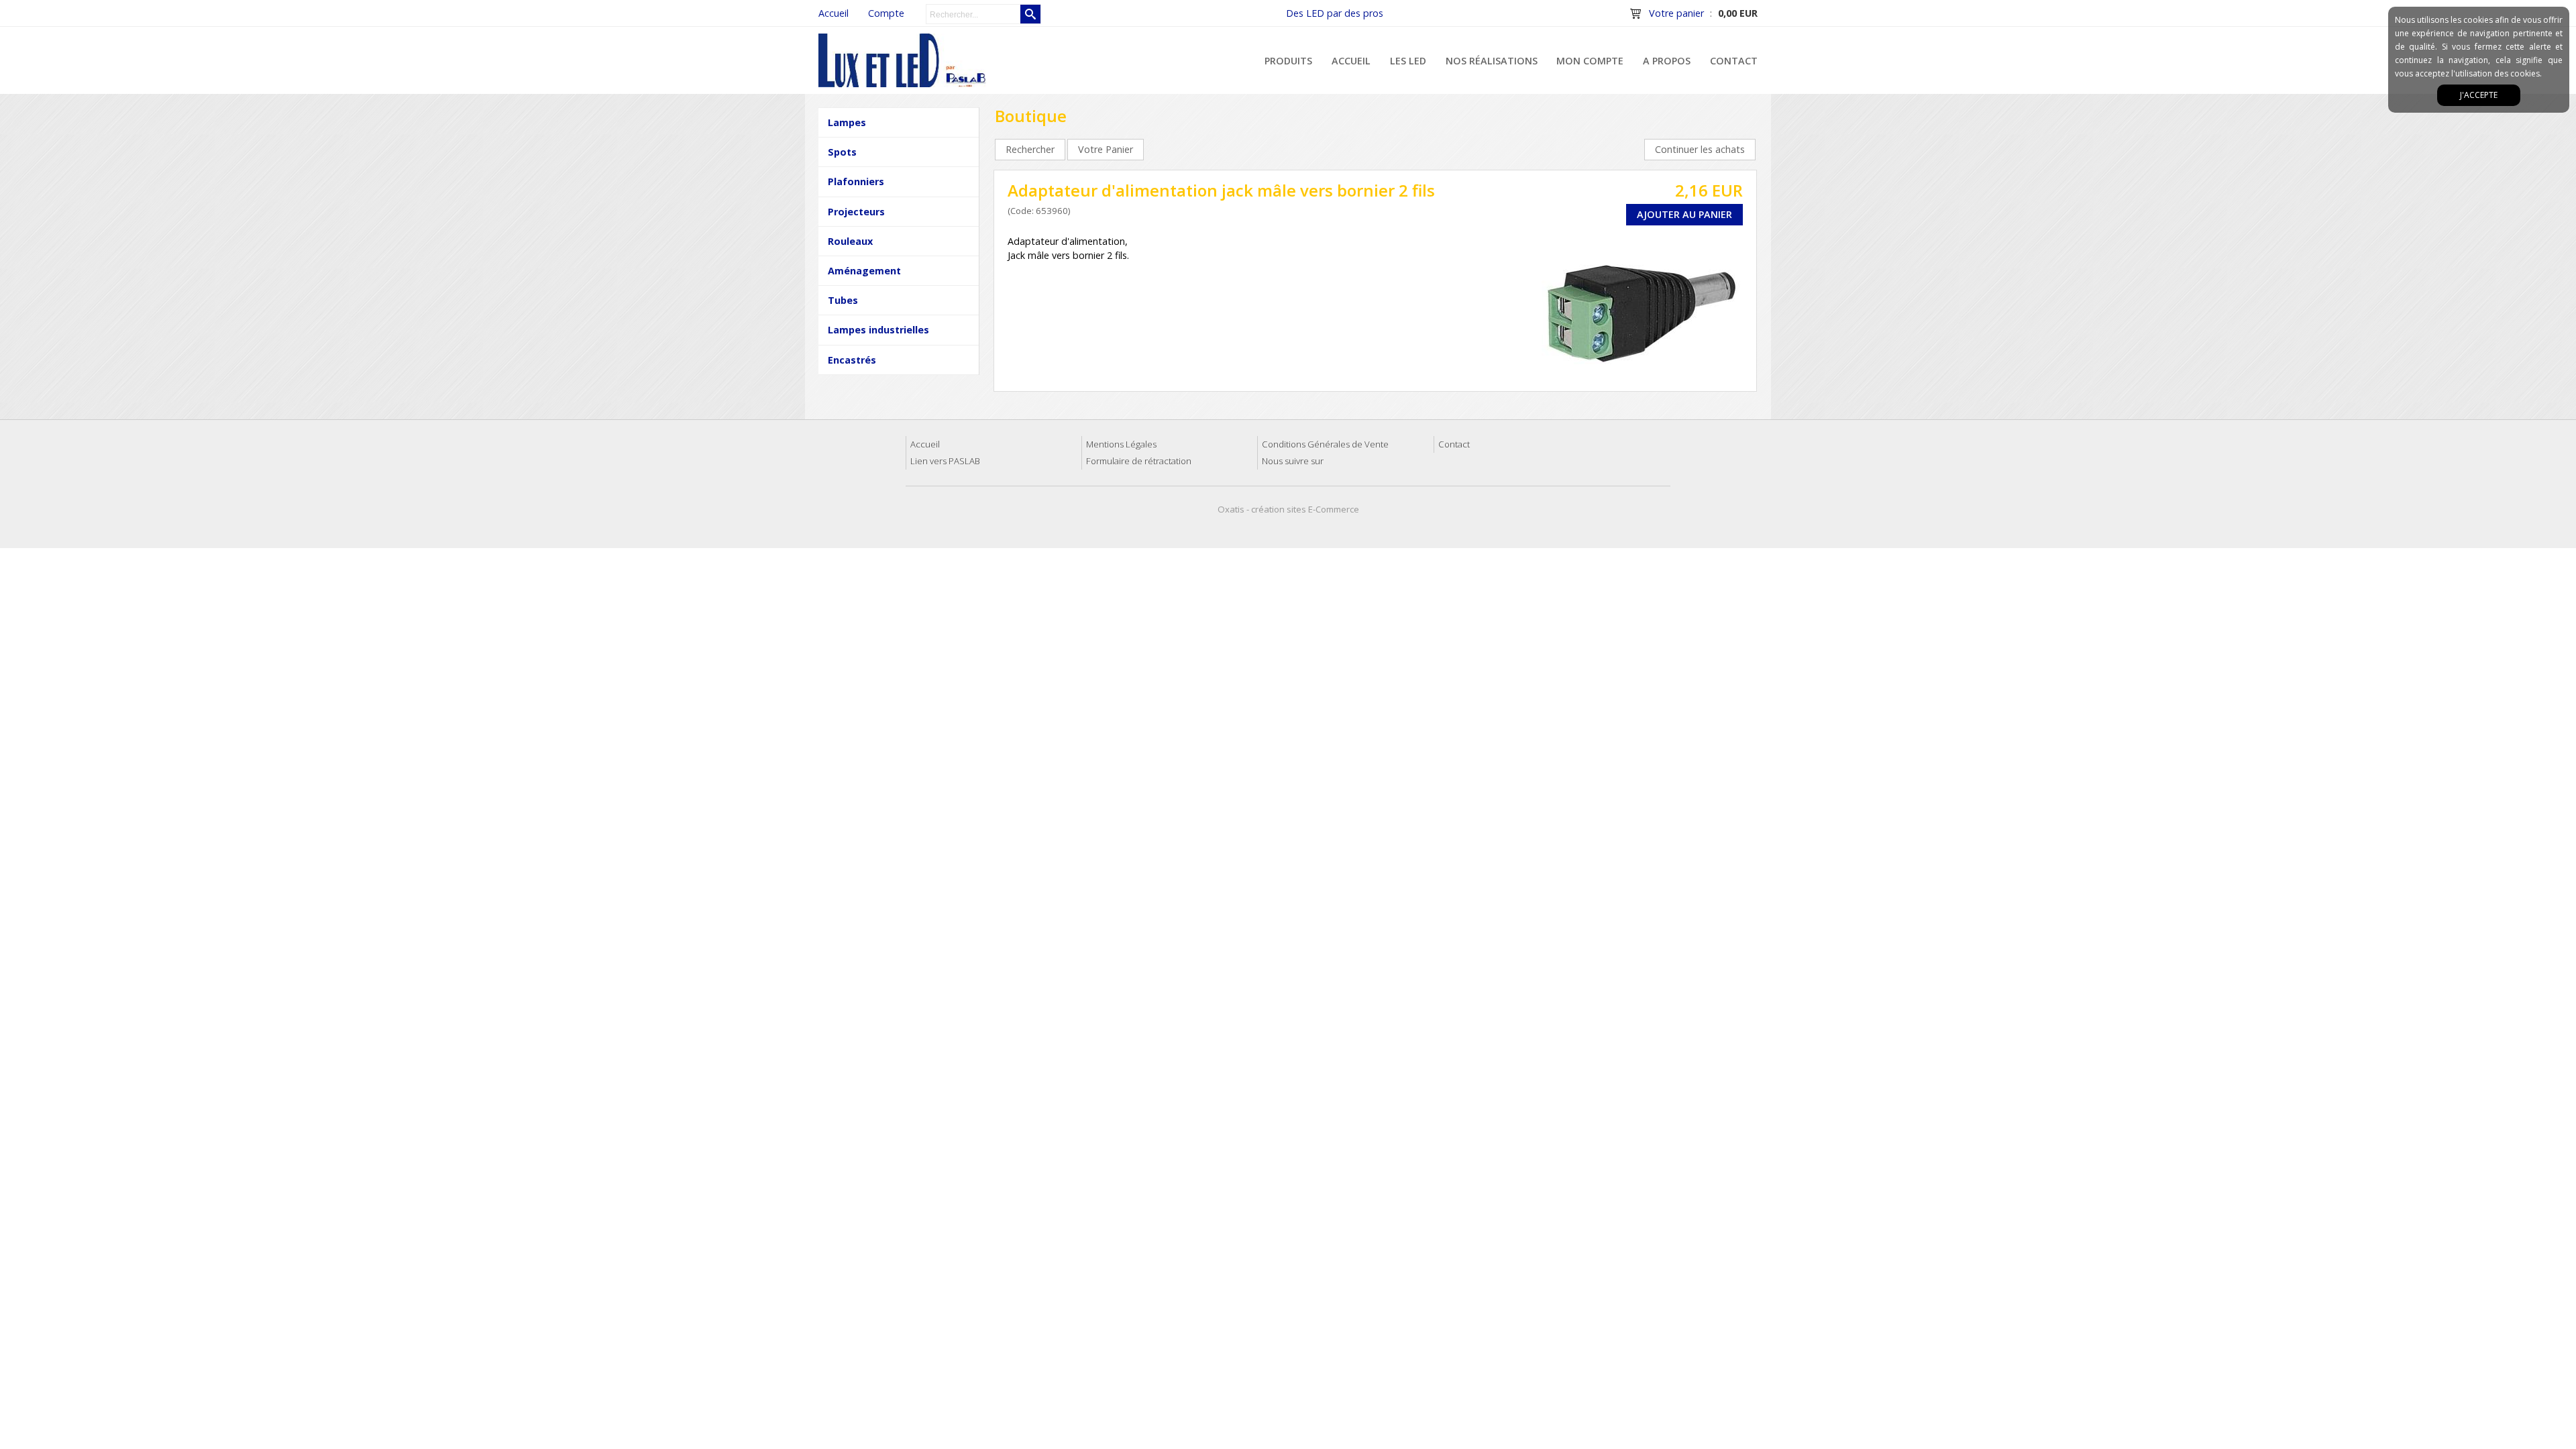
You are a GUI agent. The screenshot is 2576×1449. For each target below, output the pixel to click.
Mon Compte (1590, 61)
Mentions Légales (1121, 444)
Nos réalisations (1492, 61)
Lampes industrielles (878, 330)
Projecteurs (856, 212)
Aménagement (864, 271)
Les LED (1408, 61)
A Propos (1667, 61)
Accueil (1351, 61)
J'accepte (2479, 95)
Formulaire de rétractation (1139, 461)
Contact (1734, 61)
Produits (1288, 61)
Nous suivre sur (1293, 461)
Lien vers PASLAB (945, 461)
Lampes (847, 122)
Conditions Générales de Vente (1325, 444)
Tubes (843, 300)
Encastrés (852, 360)
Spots (842, 152)
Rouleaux (850, 241)
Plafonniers (856, 181)
